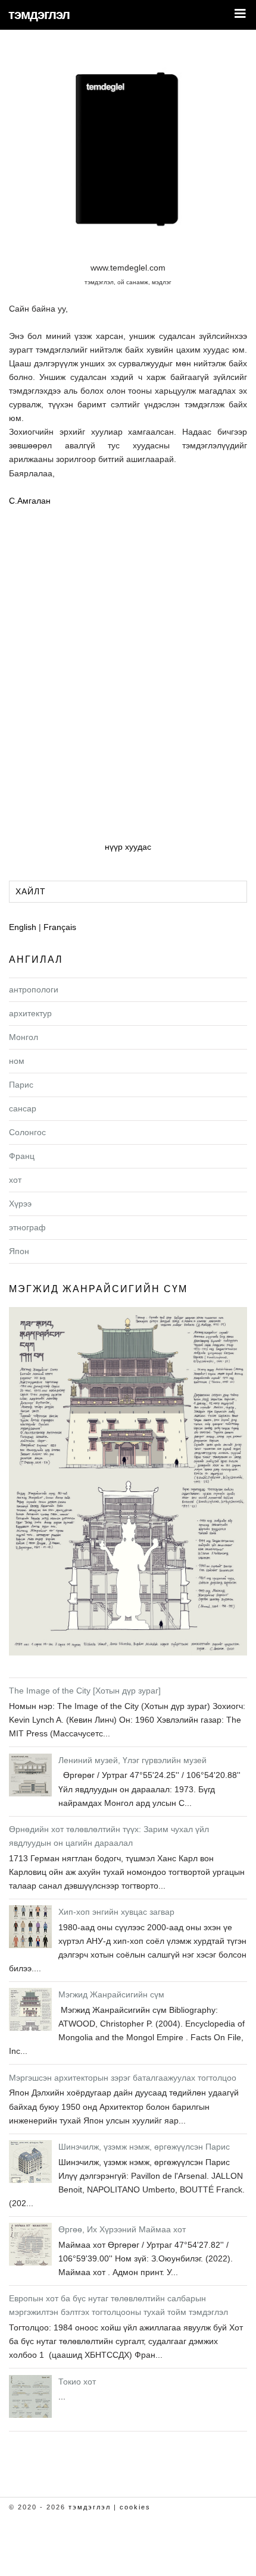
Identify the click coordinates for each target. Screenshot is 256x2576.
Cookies (135, 2507)
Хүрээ (20, 1204)
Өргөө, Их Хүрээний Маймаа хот (122, 2229)
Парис (21, 1085)
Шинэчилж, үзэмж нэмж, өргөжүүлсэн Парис (144, 2147)
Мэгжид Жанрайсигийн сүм (98, 1289)
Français (60, 927)
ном (17, 1061)
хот (15, 1180)
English (23, 927)
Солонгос (27, 1132)
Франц (22, 1156)
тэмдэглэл (39, 15)
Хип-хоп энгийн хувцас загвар (116, 1912)
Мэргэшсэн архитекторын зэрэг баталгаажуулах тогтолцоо (123, 2078)
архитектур (30, 1013)
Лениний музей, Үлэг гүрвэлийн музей (132, 1760)
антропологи (34, 989)
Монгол (24, 1037)
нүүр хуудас (128, 847)
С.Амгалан (30, 501)
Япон (19, 1251)
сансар (23, 1108)
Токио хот (77, 2382)
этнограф (27, 1227)
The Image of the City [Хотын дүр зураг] (85, 1691)
